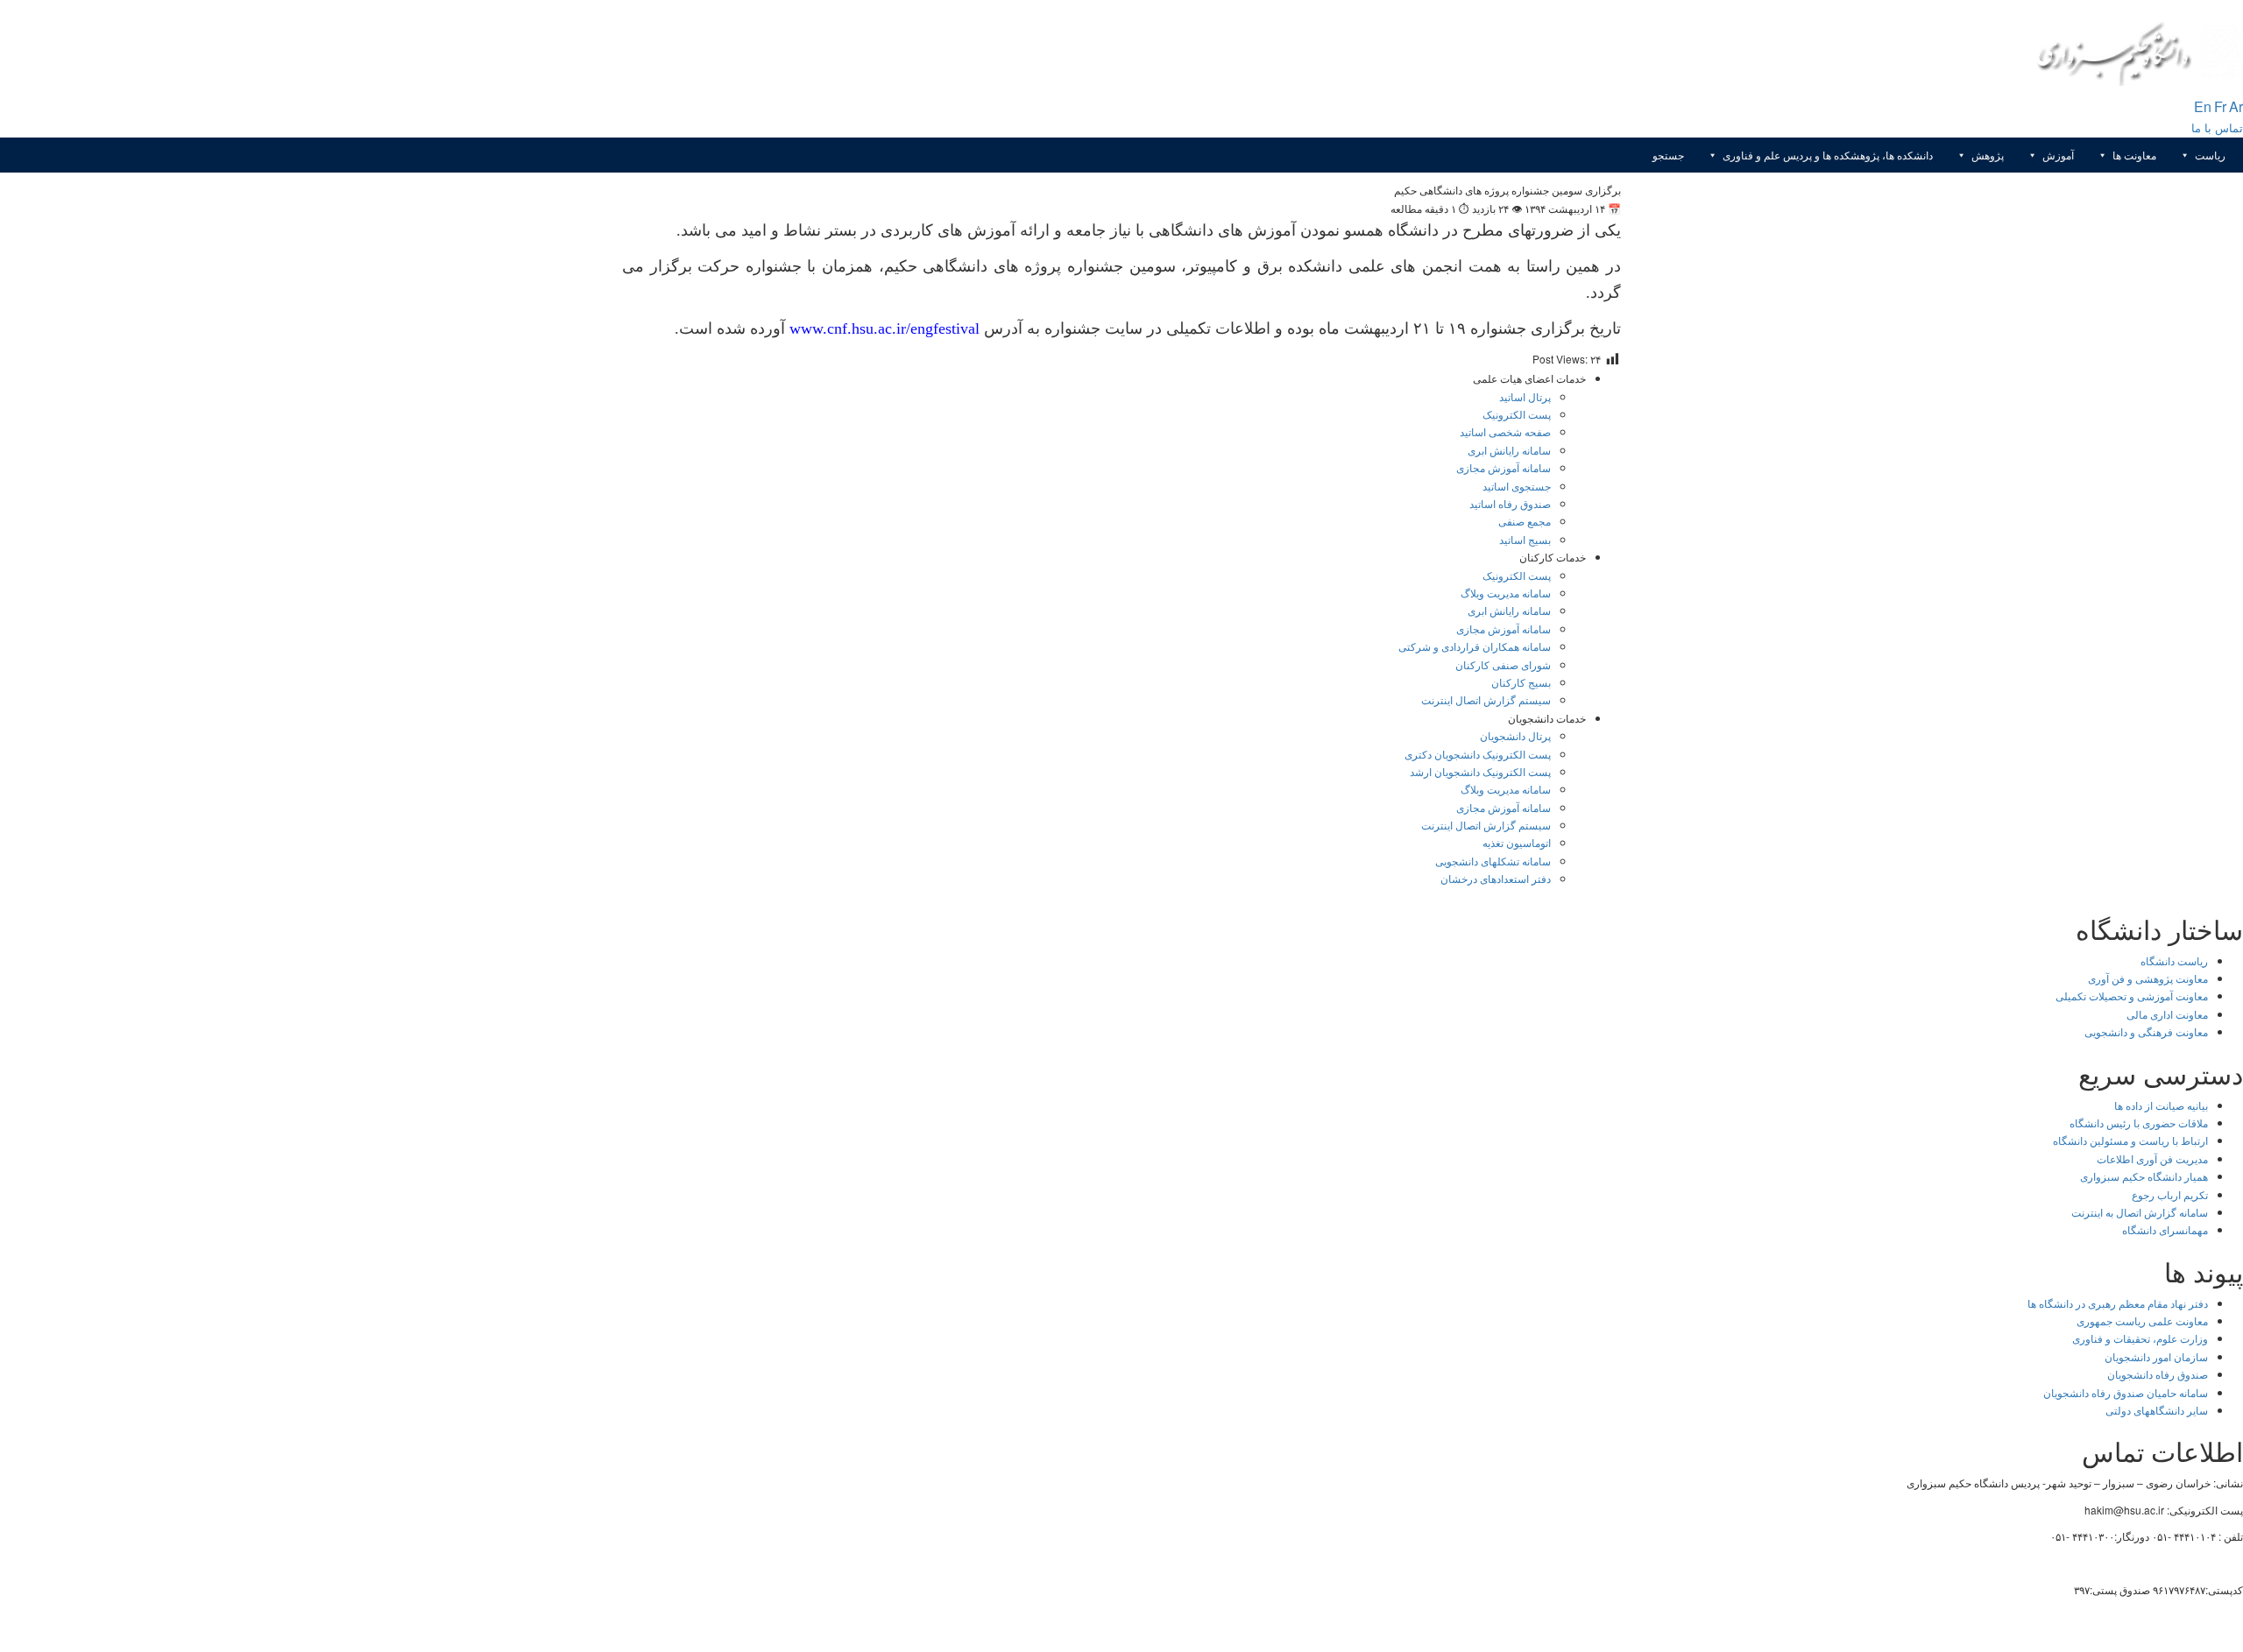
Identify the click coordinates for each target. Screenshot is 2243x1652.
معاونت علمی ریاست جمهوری (2142, 1320)
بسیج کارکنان (1521, 682)
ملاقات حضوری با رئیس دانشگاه (2139, 1123)
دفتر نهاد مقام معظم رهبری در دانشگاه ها (2118, 1303)
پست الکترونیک (1517, 414)
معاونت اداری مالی (2167, 1014)
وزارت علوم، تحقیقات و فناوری (2140, 1338)
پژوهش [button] (1988, 155)
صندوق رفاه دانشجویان (2158, 1374)
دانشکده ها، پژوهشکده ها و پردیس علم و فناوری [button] (1828, 155)
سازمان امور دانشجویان (2156, 1356)
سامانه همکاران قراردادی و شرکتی (1475, 646)
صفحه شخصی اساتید (1505, 431)
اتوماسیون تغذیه (1517, 842)
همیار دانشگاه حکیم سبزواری (2144, 1176)
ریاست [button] (2210, 155)
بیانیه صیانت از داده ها (2161, 1105)
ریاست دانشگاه (2174, 960)
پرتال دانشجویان (1515, 735)
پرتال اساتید (1525, 396)
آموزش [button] (2058, 155)
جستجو (1668, 155)
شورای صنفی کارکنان (1503, 664)
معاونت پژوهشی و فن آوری (2148, 978)
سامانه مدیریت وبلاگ (1506, 593)
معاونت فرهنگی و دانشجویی (2146, 1031)
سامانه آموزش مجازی (1504, 467)
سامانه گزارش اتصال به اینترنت (2140, 1212)
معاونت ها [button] (2134, 155)
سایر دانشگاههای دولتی (2157, 1410)
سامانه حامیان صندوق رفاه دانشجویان (2126, 1392)
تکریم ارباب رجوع (2170, 1194)
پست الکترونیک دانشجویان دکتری (1478, 754)
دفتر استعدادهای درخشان (1496, 878)
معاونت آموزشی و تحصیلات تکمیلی (2132, 995)
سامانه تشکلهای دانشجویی (1493, 861)
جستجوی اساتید (1517, 486)
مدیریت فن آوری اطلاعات (2152, 1158)
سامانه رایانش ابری (1509, 450)
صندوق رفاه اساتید (1510, 503)
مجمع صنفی (1525, 521)
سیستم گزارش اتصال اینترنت (1486, 699)
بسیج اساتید (1525, 539)
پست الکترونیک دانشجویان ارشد (1480, 771)
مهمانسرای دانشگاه (2165, 1229)
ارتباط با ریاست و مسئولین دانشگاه (2130, 1140)
